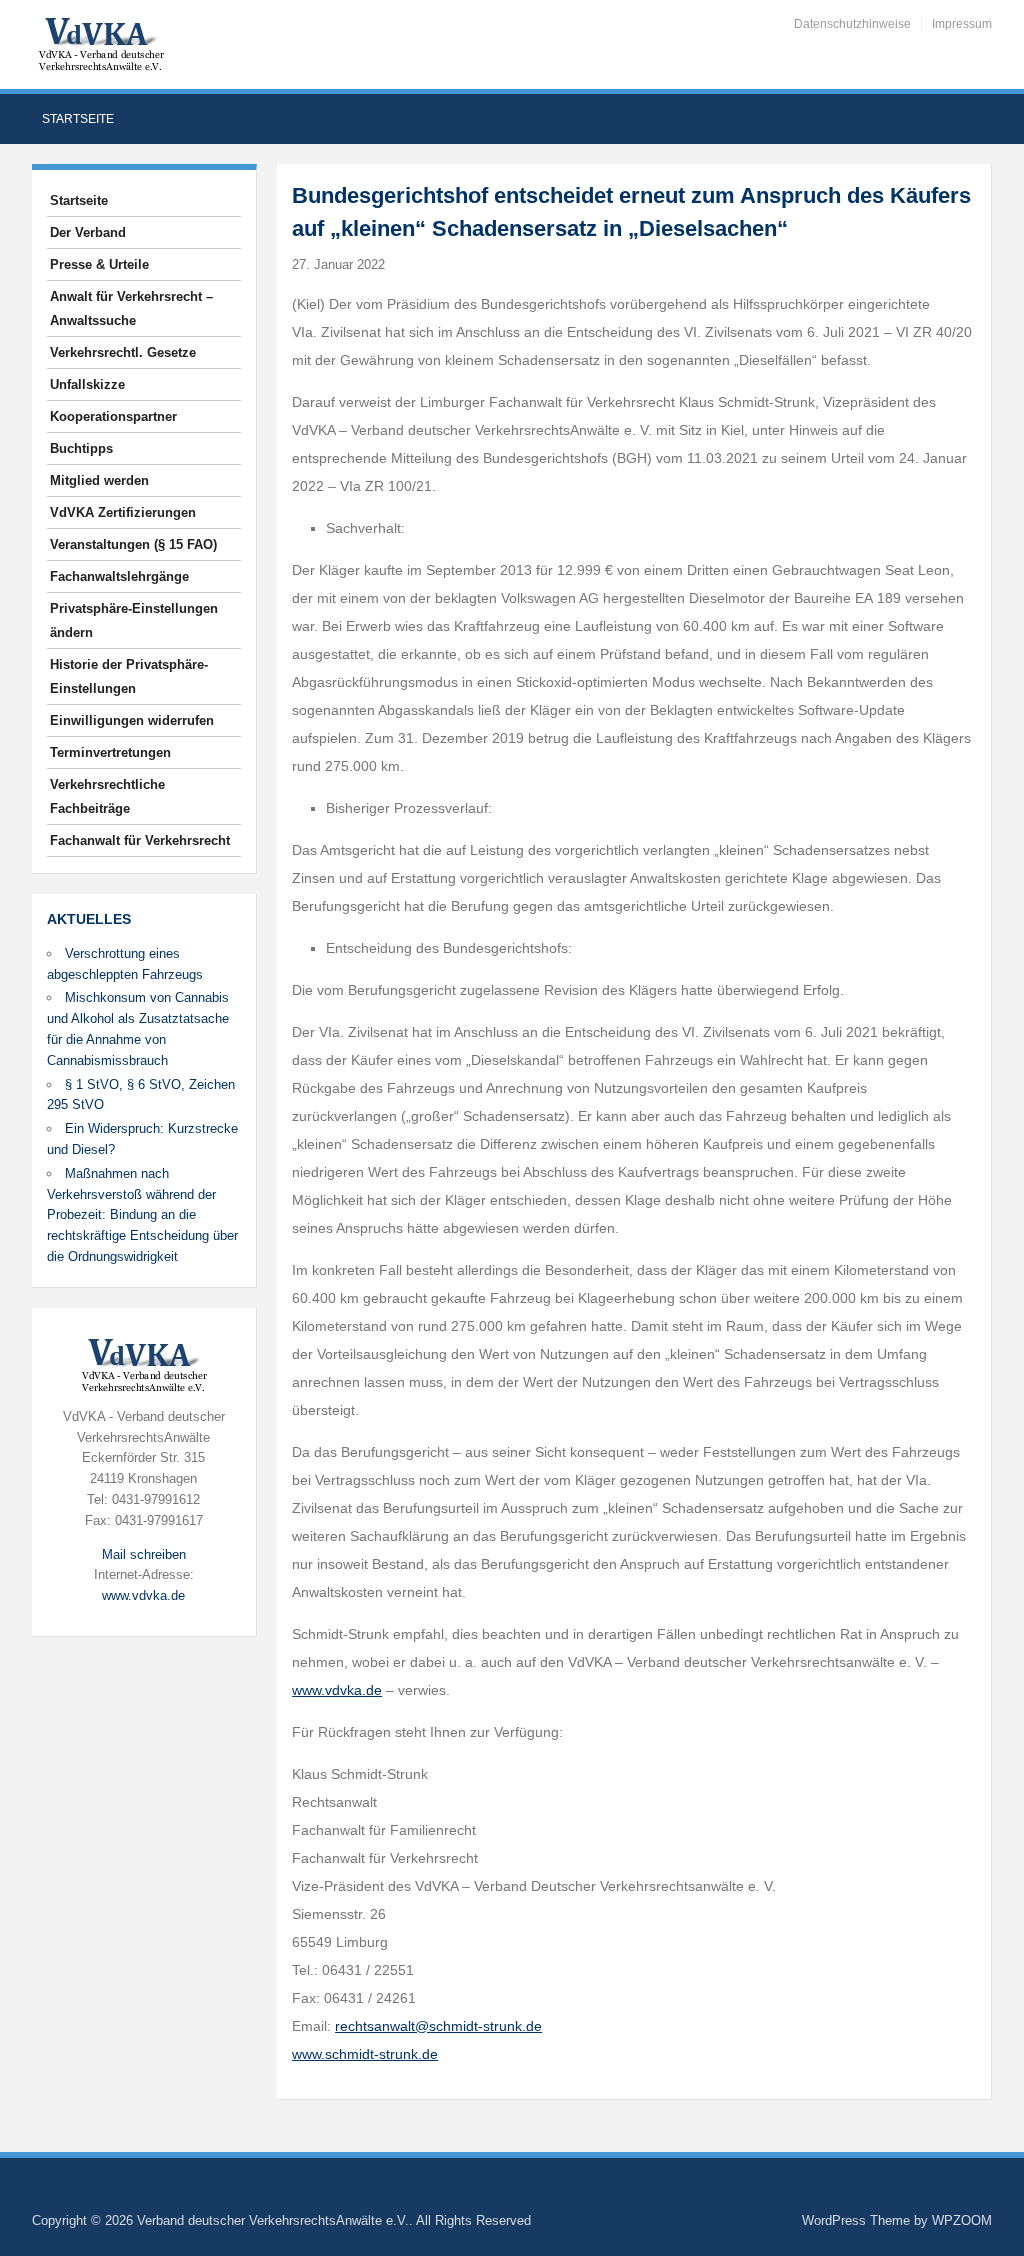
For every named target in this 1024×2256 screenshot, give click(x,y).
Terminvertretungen (110, 752)
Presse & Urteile (99, 264)
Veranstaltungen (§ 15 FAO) (133, 544)
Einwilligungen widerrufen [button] (132, 720)
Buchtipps (81, 448)
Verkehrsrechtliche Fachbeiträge (107, 796)
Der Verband (88, 232)
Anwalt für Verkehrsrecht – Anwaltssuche (131, 308)
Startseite (78, 119)
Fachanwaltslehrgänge (119, 576)
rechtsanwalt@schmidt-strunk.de (438, 2026)
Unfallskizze (87, 384)
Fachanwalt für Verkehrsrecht (140, 840)
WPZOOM (962, 2220)
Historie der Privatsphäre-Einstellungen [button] (129, 676)
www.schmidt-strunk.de (365, 2054)
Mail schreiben (144, 1554)
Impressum (962, 24)
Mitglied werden (99, 480)
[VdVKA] (101, 43)
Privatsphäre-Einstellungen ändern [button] (134, 620)
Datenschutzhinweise (852, 24)
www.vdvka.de (143, 1595)
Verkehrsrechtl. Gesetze (123, 352)
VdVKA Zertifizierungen (123, 512)
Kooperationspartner (113, 416)
